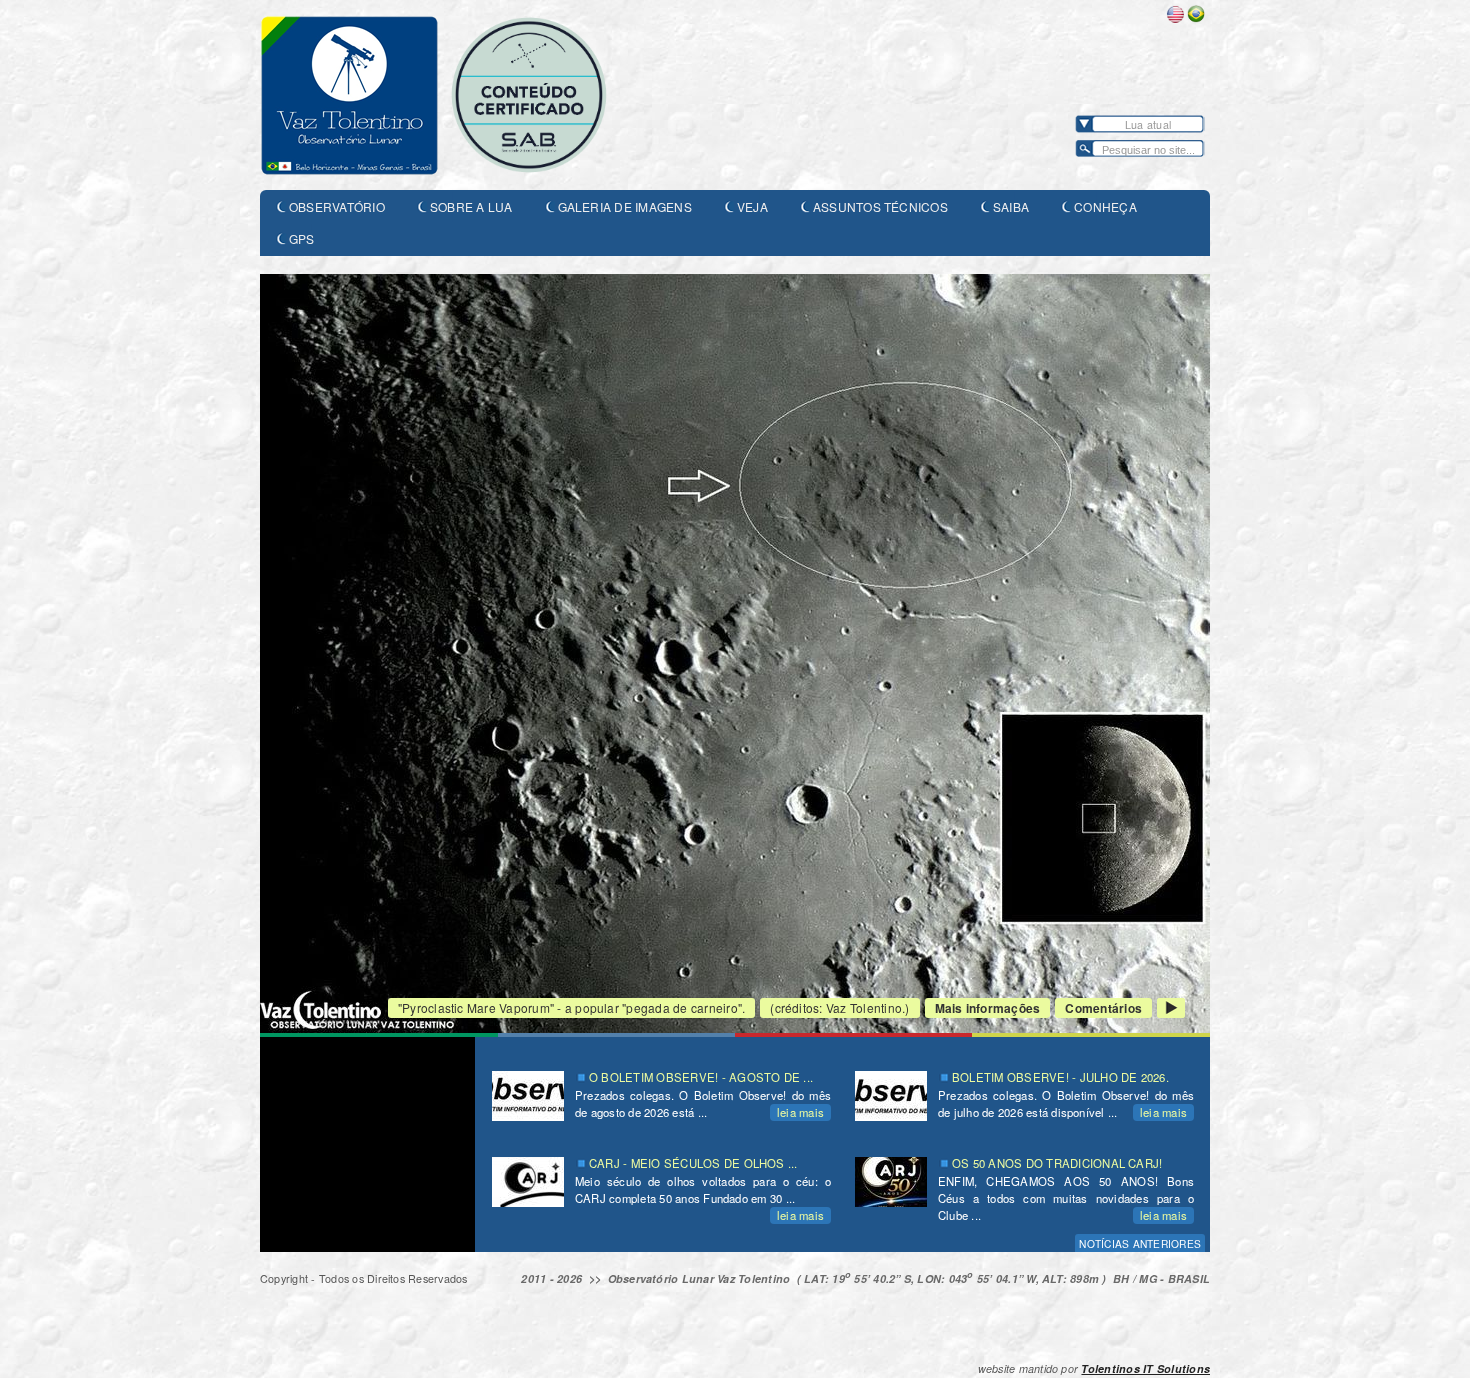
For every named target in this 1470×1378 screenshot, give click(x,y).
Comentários (1103, 1008)
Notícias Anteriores (1140, 1243)
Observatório (337, 206)
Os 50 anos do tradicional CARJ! (1057, 1163)
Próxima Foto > (1171, 1008)
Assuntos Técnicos (880, 206)
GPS (302, 238)
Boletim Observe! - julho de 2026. (1060, 1077)
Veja (752, 206)
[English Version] (1175, 18)
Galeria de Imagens (625, 206)
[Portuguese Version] (1196, 18)
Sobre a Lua (471, 206)
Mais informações (988, 1008)
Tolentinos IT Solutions (1145, 1368)
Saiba (1011, 206)
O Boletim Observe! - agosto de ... (701, 1077)
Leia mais (800, 1112)
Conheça (1105, 206)
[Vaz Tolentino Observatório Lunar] (460, 95)
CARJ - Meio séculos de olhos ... (693, 1163)
